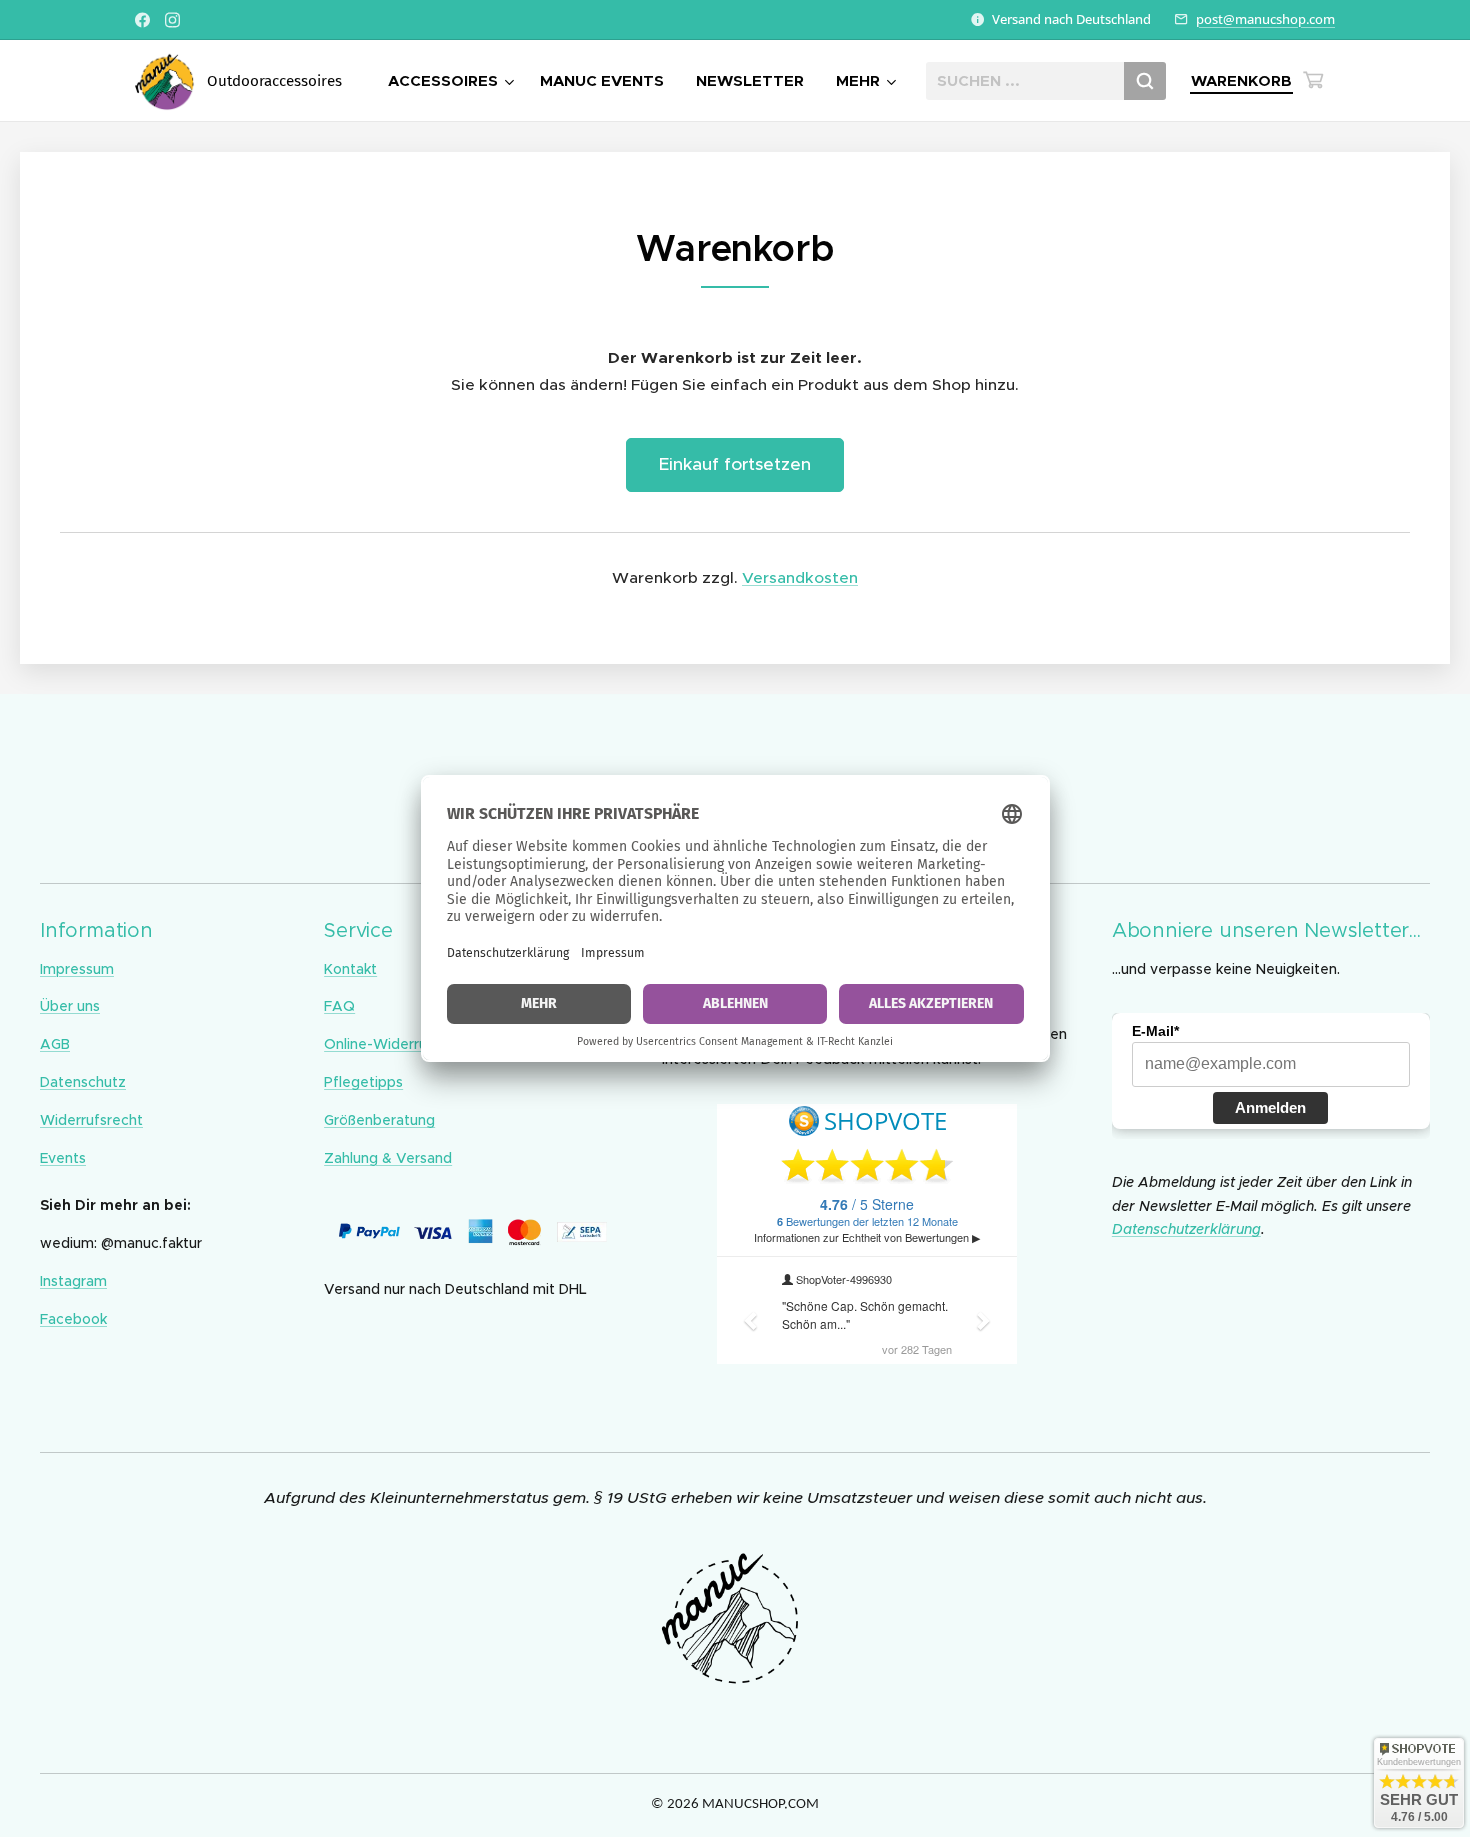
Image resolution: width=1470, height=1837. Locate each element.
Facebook (73, 1319)
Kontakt (350, 969)
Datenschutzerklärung (1186, 1229)
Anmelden (1270, 1107)
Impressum (77, 969)
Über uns (70, 1006)
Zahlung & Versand (388, 1158)
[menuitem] (453, 81)
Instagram (73, 1281)
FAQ (339, 1006)
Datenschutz (83, 1082)
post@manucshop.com (1265, 19)
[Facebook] (142, 20)
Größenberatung (379, 1120)
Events (63, 1158)
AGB (55, 1044)
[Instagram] (172, 20)
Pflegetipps (363, 1082)
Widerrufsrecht (91, 1120)
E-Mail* (1155, 1031)
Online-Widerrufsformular (410, 1044)
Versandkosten (800, 577)
